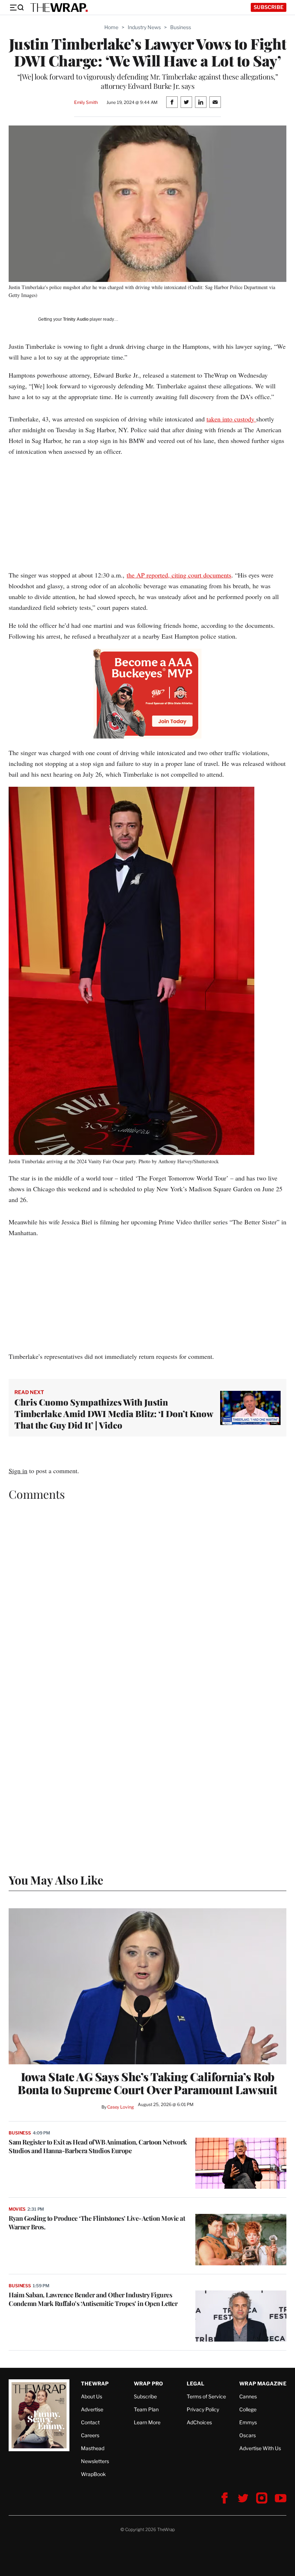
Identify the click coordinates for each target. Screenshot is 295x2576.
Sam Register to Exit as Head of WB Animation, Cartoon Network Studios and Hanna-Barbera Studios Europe (98, 2146)
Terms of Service (206, 2396)
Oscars (248, 2435)
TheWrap (95, 2383)
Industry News (144, 27)
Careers (90, 2435)
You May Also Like (56, 1880)
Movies (17, 2209)
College (248, 2409)
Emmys (248, 2422)
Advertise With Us (260, 2448)
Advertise (92, 2409)
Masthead (93, 2448)
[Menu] (17, 8)
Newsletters (95, 2461)
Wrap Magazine (263, 2383)
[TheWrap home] (59, 8)
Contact (90, 2422)
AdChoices (199, 2422)
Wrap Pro (149, 2383)
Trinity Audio (76, 319)
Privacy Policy (203, 2409)
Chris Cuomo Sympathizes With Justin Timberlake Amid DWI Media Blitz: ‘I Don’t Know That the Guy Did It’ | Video (114, 1413)
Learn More (147, 2422)
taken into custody (231, 419)
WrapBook (93, 2474)
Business (181, 27)
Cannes (248, 2396)
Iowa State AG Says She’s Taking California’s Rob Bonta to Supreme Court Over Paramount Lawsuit (147, 2083)
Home (111, 27)
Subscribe (269, 7)
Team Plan (146, 2409)
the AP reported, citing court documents (179, 575)
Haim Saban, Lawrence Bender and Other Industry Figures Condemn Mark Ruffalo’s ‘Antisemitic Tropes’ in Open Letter (93, 2299)
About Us (92, 2396)
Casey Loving (120, 2107)
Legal (196, 2383)
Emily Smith (86, 102)
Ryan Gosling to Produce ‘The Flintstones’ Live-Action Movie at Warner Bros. (97, 2223)
